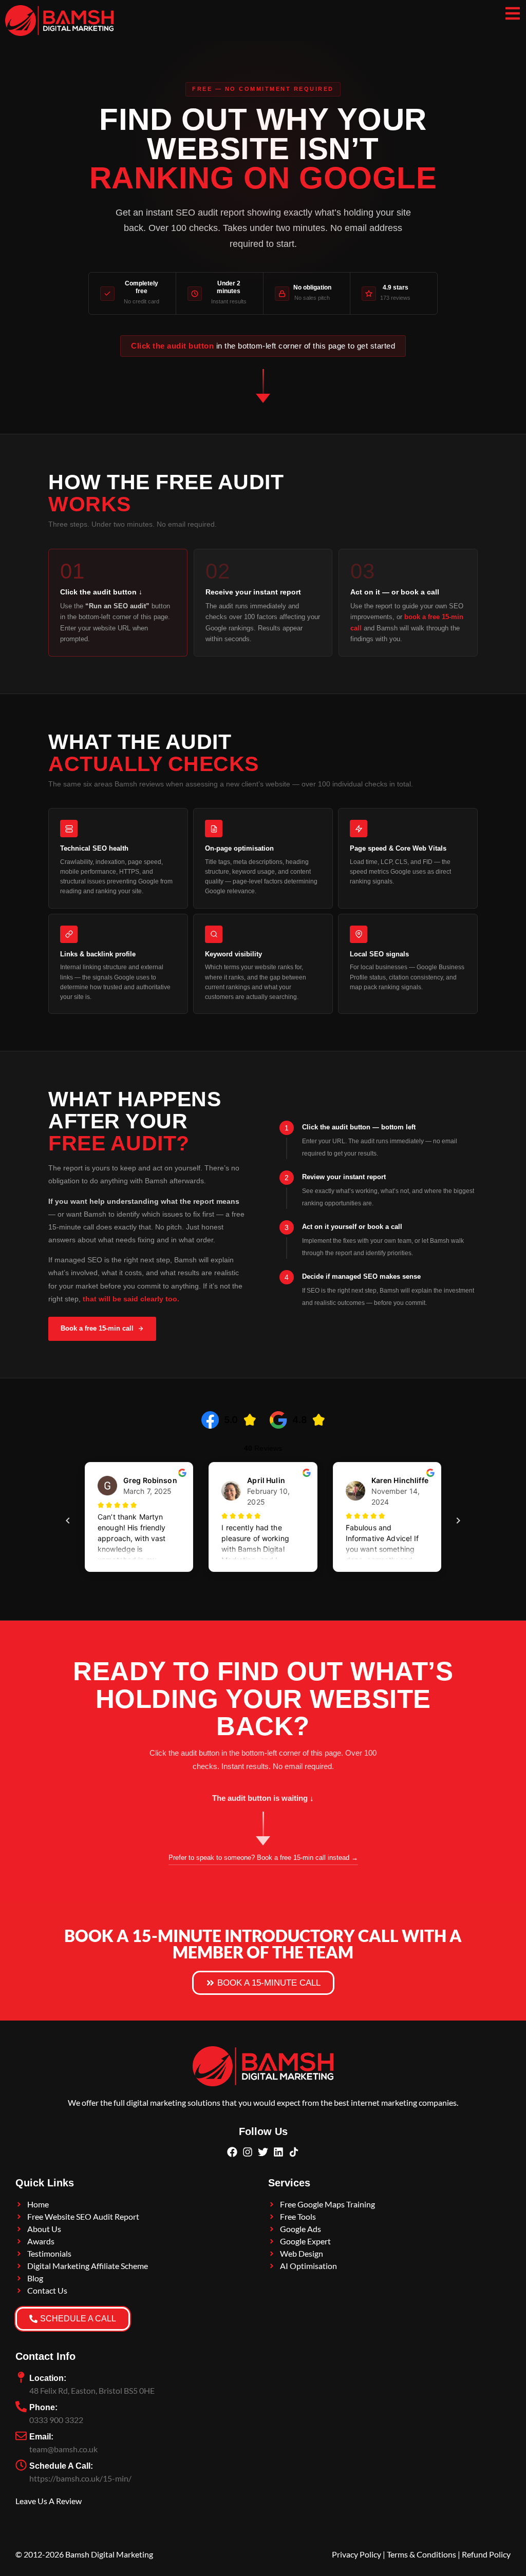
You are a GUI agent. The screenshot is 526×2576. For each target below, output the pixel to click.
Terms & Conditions (421, 2554)
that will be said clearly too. (131, 1299)
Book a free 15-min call (97, 1328)
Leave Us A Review (49, 2501)
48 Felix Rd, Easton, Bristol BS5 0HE (92, 2390)
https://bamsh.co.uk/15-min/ (80, 2478)
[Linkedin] (278, 2152)
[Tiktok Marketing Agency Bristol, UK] (294, 2152)
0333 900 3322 (56, 2420)
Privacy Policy (356, 2554)
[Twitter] (263, 2152)
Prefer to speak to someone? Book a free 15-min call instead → (263, 1858)
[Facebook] (232, 2152)
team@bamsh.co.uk (63, 2449)
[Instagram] (248, 2152)
